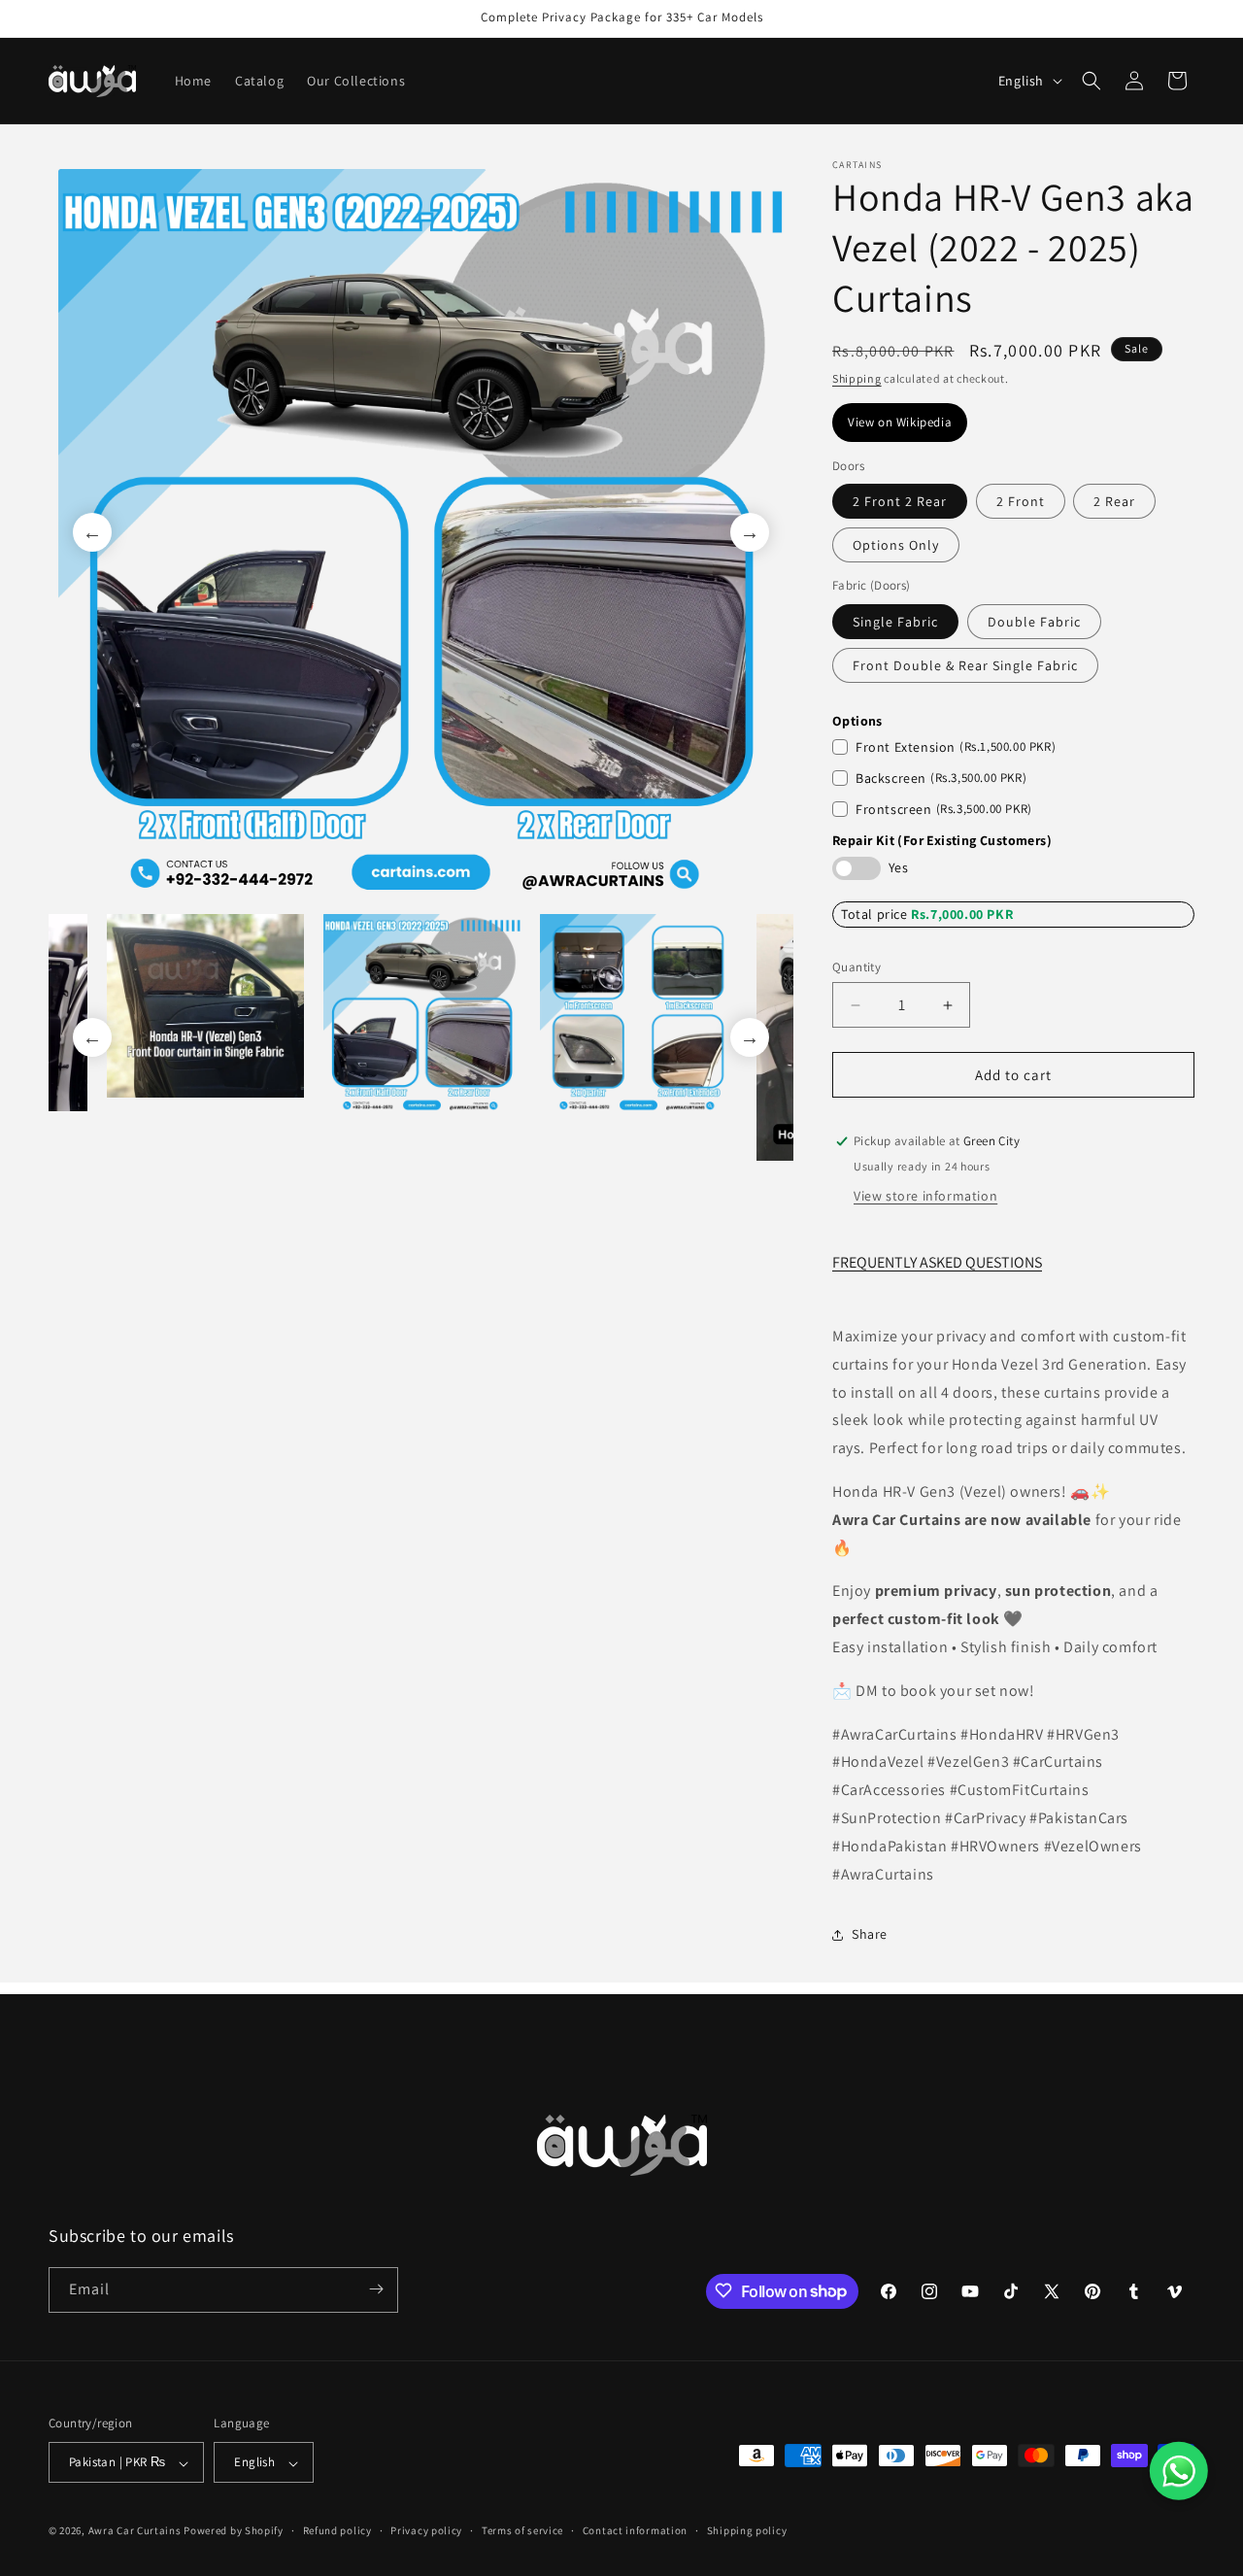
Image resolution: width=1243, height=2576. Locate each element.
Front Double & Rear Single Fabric (965, 665)
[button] (1092, 81)
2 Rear (1114, 502)
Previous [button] (92, 532)
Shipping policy (747, 2530)
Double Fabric (1034, 622)
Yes (898, 868)
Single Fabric (895, 622)
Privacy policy (426, 2530)
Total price (876, 914)
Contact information (635, 2530)
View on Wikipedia (900, 423)
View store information (925, 1196)
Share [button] (870, 1934)
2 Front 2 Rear (900, 502)
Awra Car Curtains (135, 2531)
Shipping (857, 378)
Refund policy (337, 2530)
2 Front (1021, 502)
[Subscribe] (376, 2289)
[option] (421, 532)
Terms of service (522, 2530)
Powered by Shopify (234, 2531)
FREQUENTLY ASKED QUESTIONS (937, 1263)
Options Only (896, 546)
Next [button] (750, 532)
